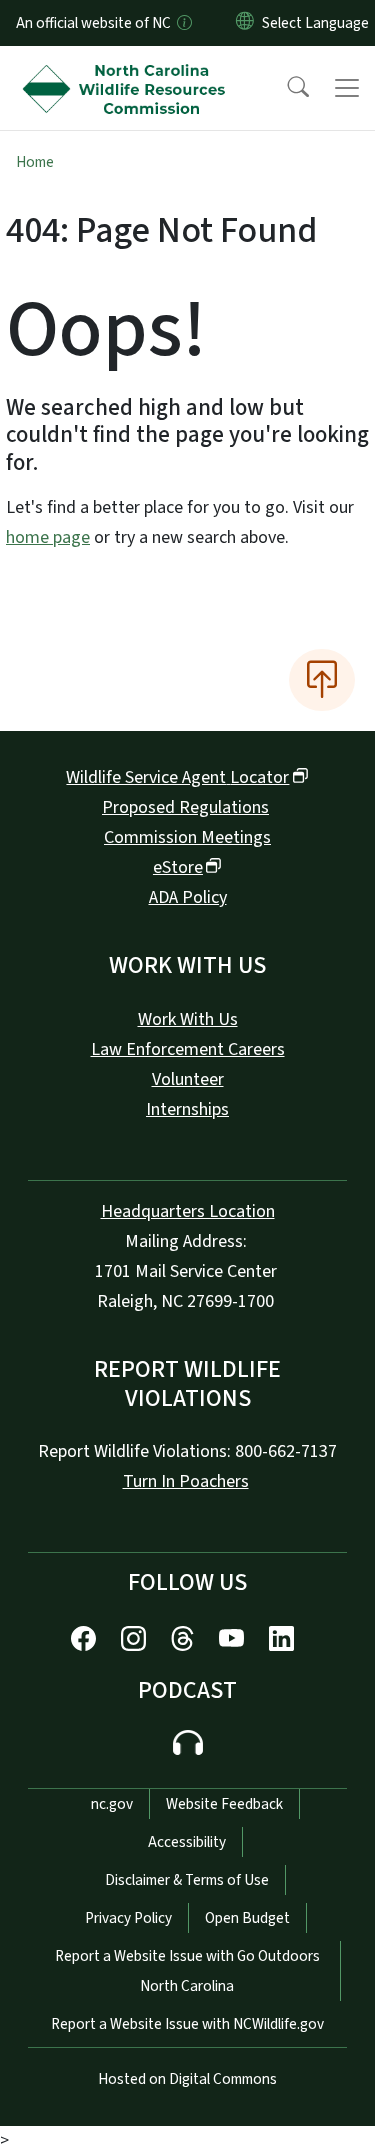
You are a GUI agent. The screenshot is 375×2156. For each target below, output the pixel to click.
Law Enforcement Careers (188, 1049)
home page (48, 537)
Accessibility (187, 1842)
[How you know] (183, 23)
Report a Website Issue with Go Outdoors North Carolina (187, 1971)
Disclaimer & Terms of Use (187, 1880)
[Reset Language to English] (245, 23)
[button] (285, 88)
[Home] (128, 69)
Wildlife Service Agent (177, 777)
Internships (187, 1109)
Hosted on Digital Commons (187, 2079)
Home (35, 162)
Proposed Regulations (185, 807)
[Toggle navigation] (347, 88)
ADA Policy (188, 897)
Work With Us (188, 1019)
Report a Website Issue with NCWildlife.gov (187, 2024)
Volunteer (188, 1079)
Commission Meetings (187, 837)
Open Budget (247, 1918)
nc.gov (112, 1804)
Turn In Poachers (186, 1481)
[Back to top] (322, 680)
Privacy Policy (128, 1918)
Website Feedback (224, 1804)
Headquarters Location (188, 1211)
